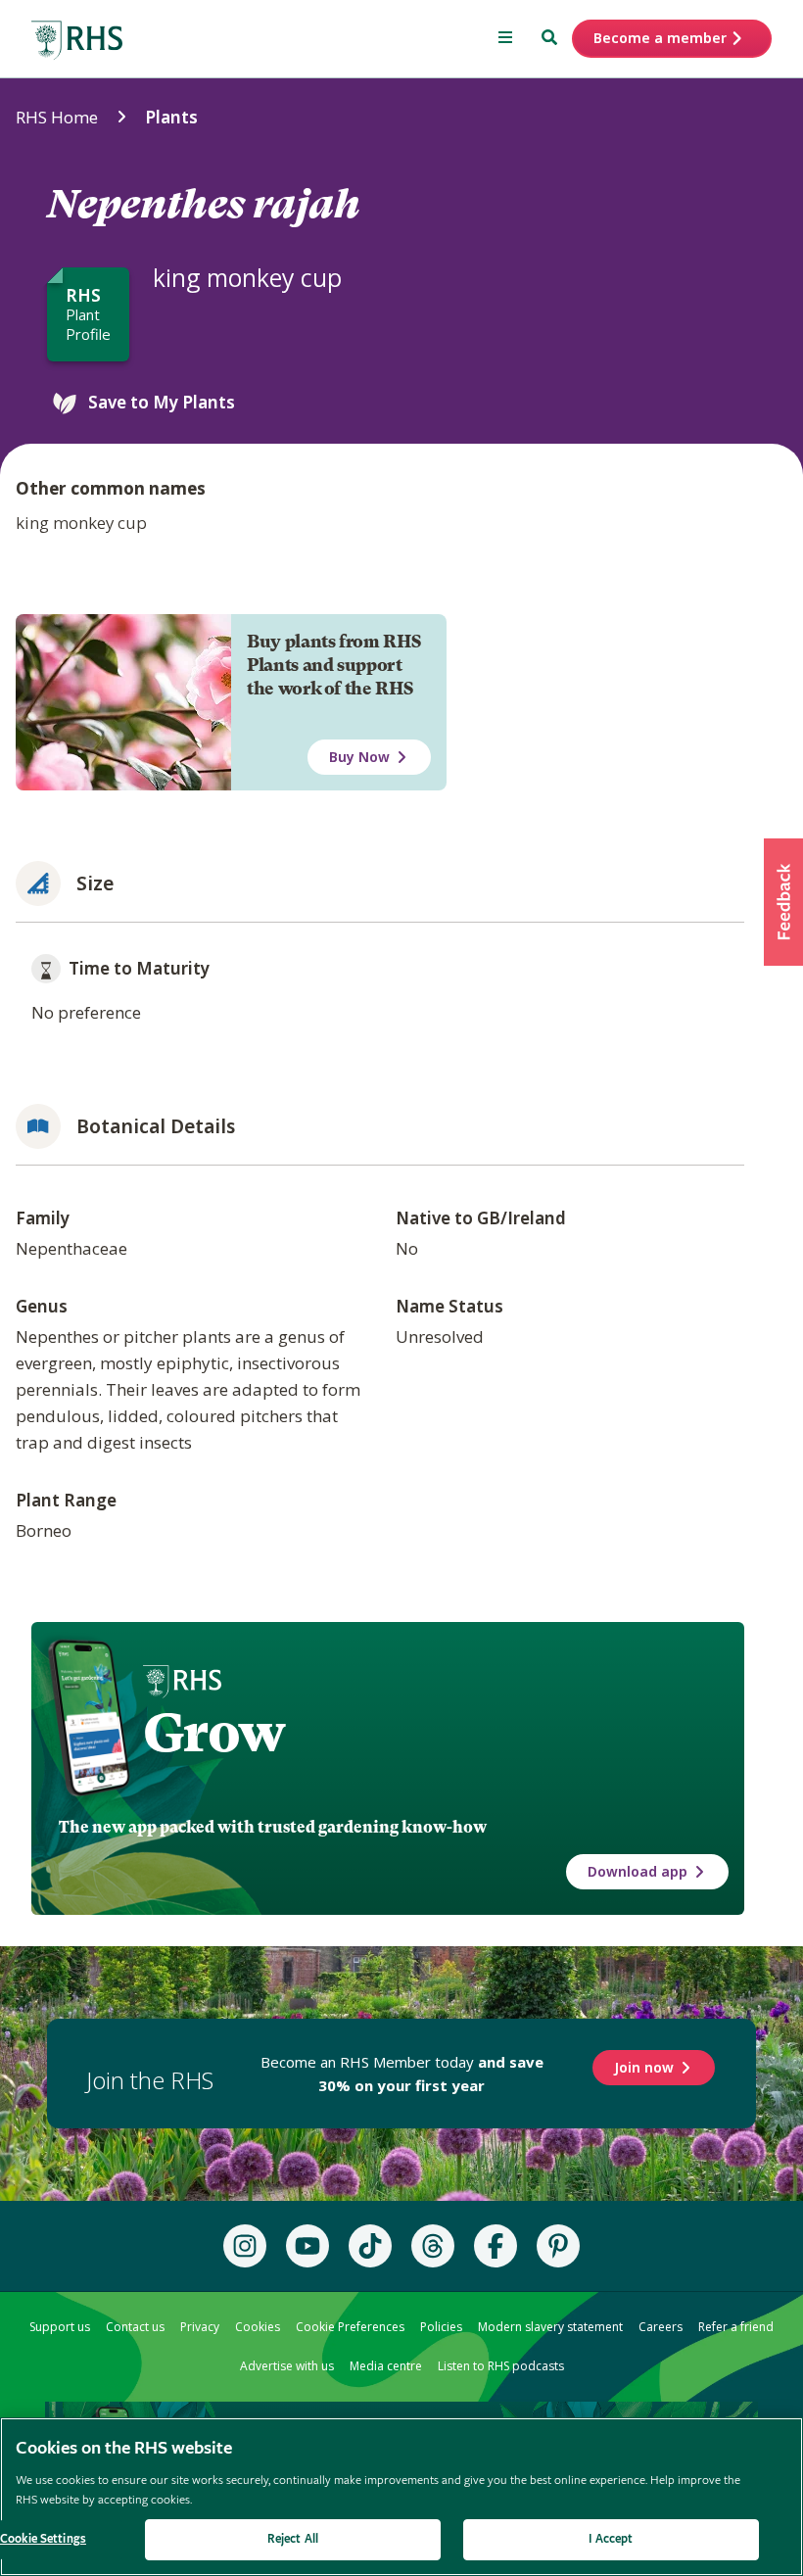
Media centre (386, 2366)
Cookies (258, 2327)
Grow (214, 1733)
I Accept (611, 2539)
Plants (171, 117)
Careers (661, 2327)
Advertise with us (287, 2366)
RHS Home (57, 117)
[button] (783, 902)
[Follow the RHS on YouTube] (307, 2246)
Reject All (293, 2539)
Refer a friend (736, 2327)
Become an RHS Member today (402, 2074)
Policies (441, 2327)
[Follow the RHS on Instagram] (245, 2246)
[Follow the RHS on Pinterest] (558, 2246)
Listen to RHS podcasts (501, 2366)
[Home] (77, 41)
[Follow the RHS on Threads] (433, 2246)
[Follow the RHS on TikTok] (370, 2246)
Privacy (200, 2327)
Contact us (135, 2327)
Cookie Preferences (350, 2327)
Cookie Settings (43, 2539)
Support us (60, 2327)
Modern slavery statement (550, 2327)
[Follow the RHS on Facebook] (496, 2246)
